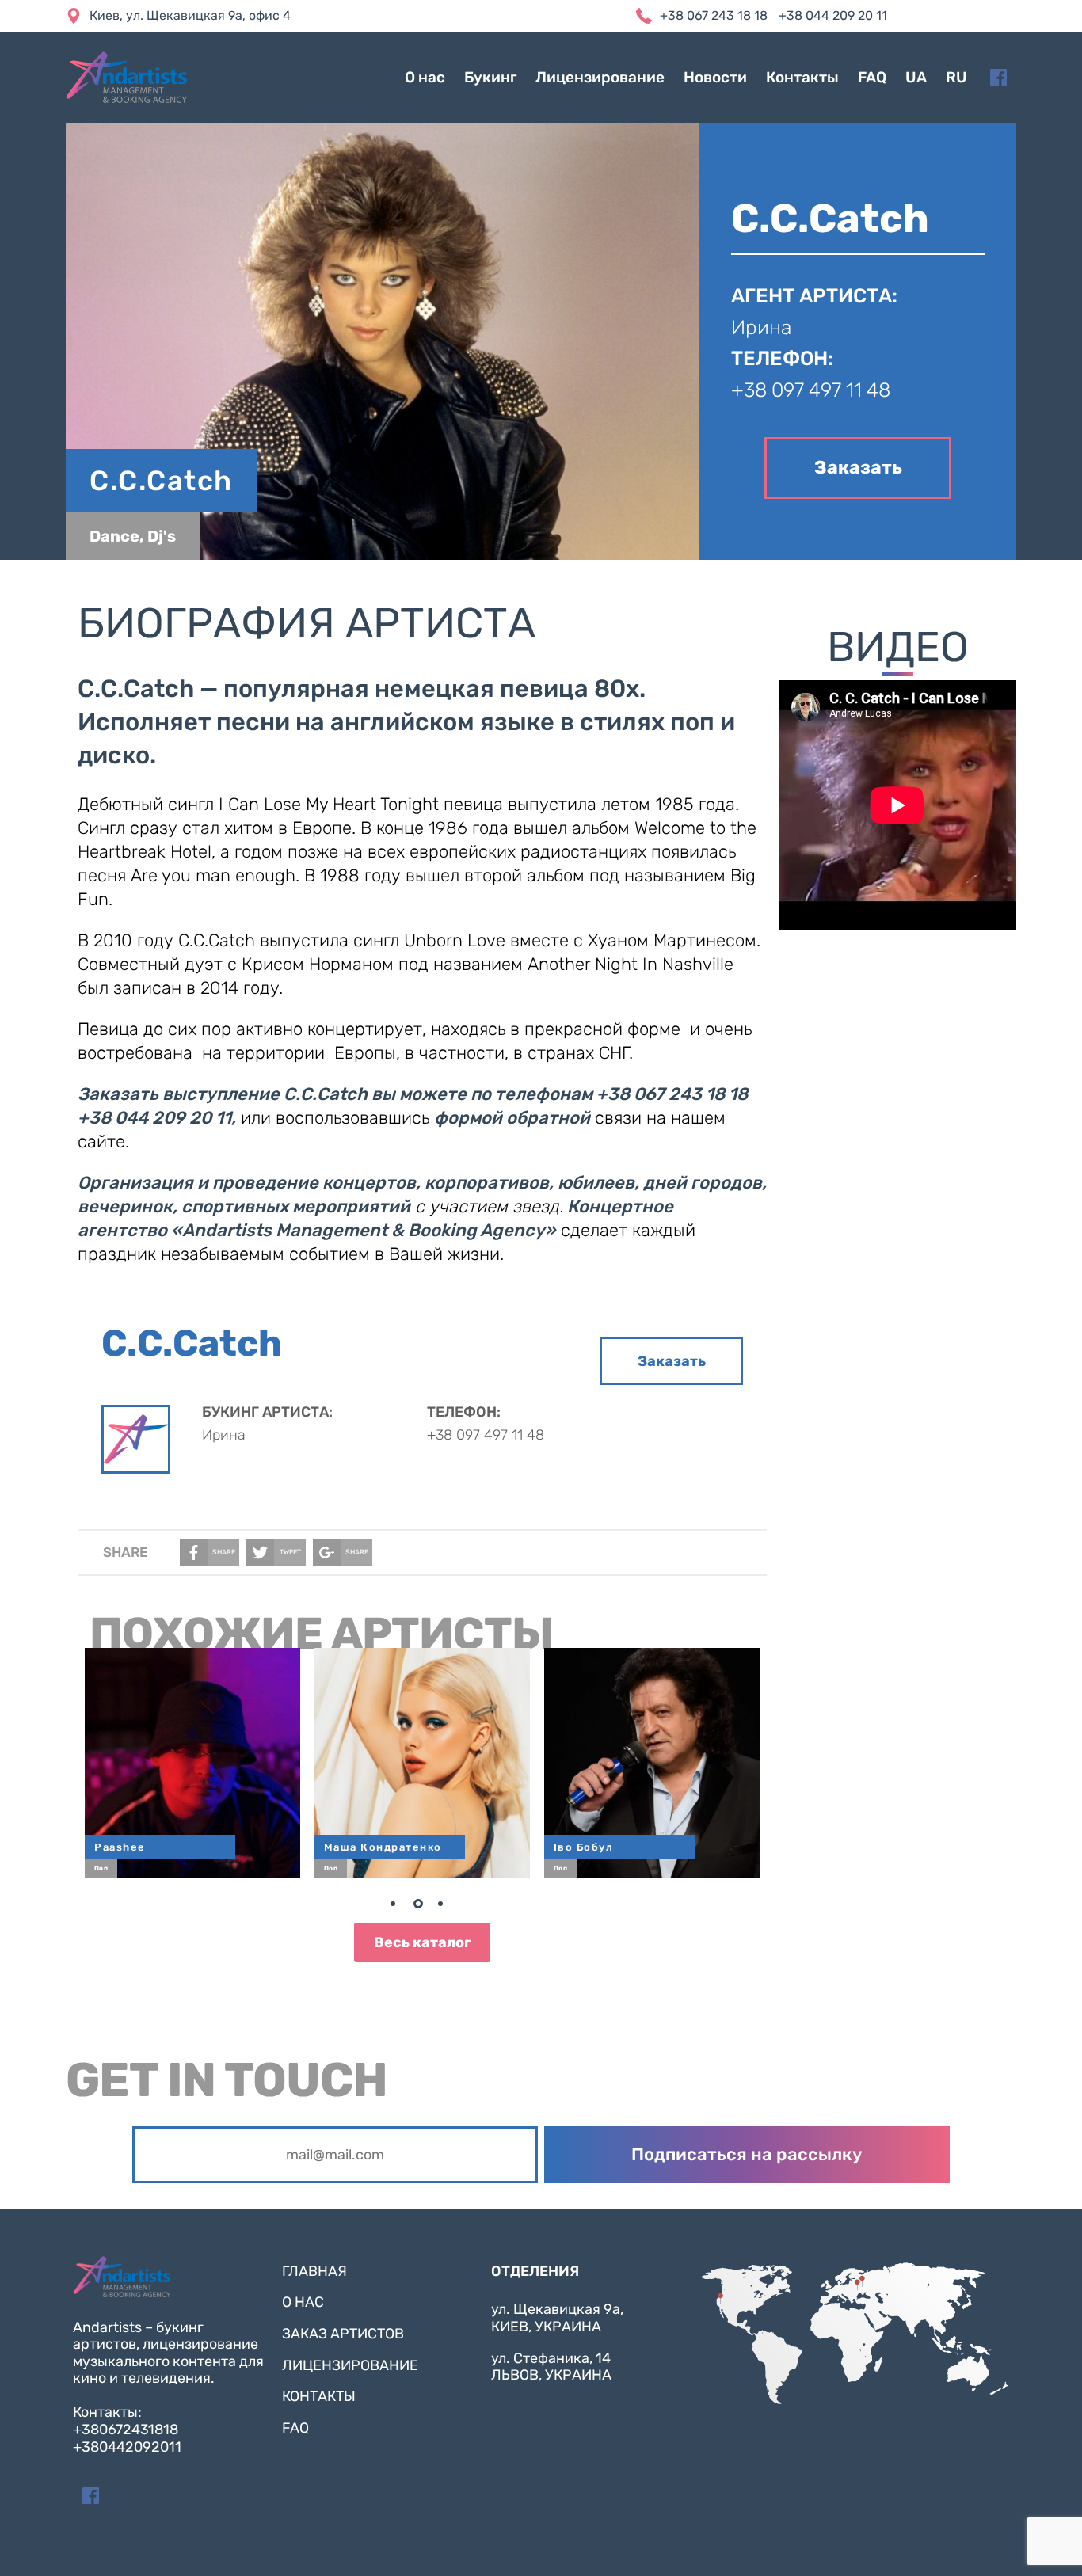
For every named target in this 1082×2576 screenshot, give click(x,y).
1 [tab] (398, 1907)
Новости (715, 77)
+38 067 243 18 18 (714, 15)
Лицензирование (600, 77)
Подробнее (200, 1755)
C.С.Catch (161, 481)
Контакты (802, 77)
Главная (314, 2271)
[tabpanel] (422, 1763)
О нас (425, 77)
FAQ (872, 77)
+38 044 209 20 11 (833, 15)
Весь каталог (422, 1942)
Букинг (490, 77)
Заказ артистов (343, 2334)
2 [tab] (422, 1907)
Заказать (858, 467)
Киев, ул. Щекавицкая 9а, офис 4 (190, 15)
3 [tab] (446, 1907)
